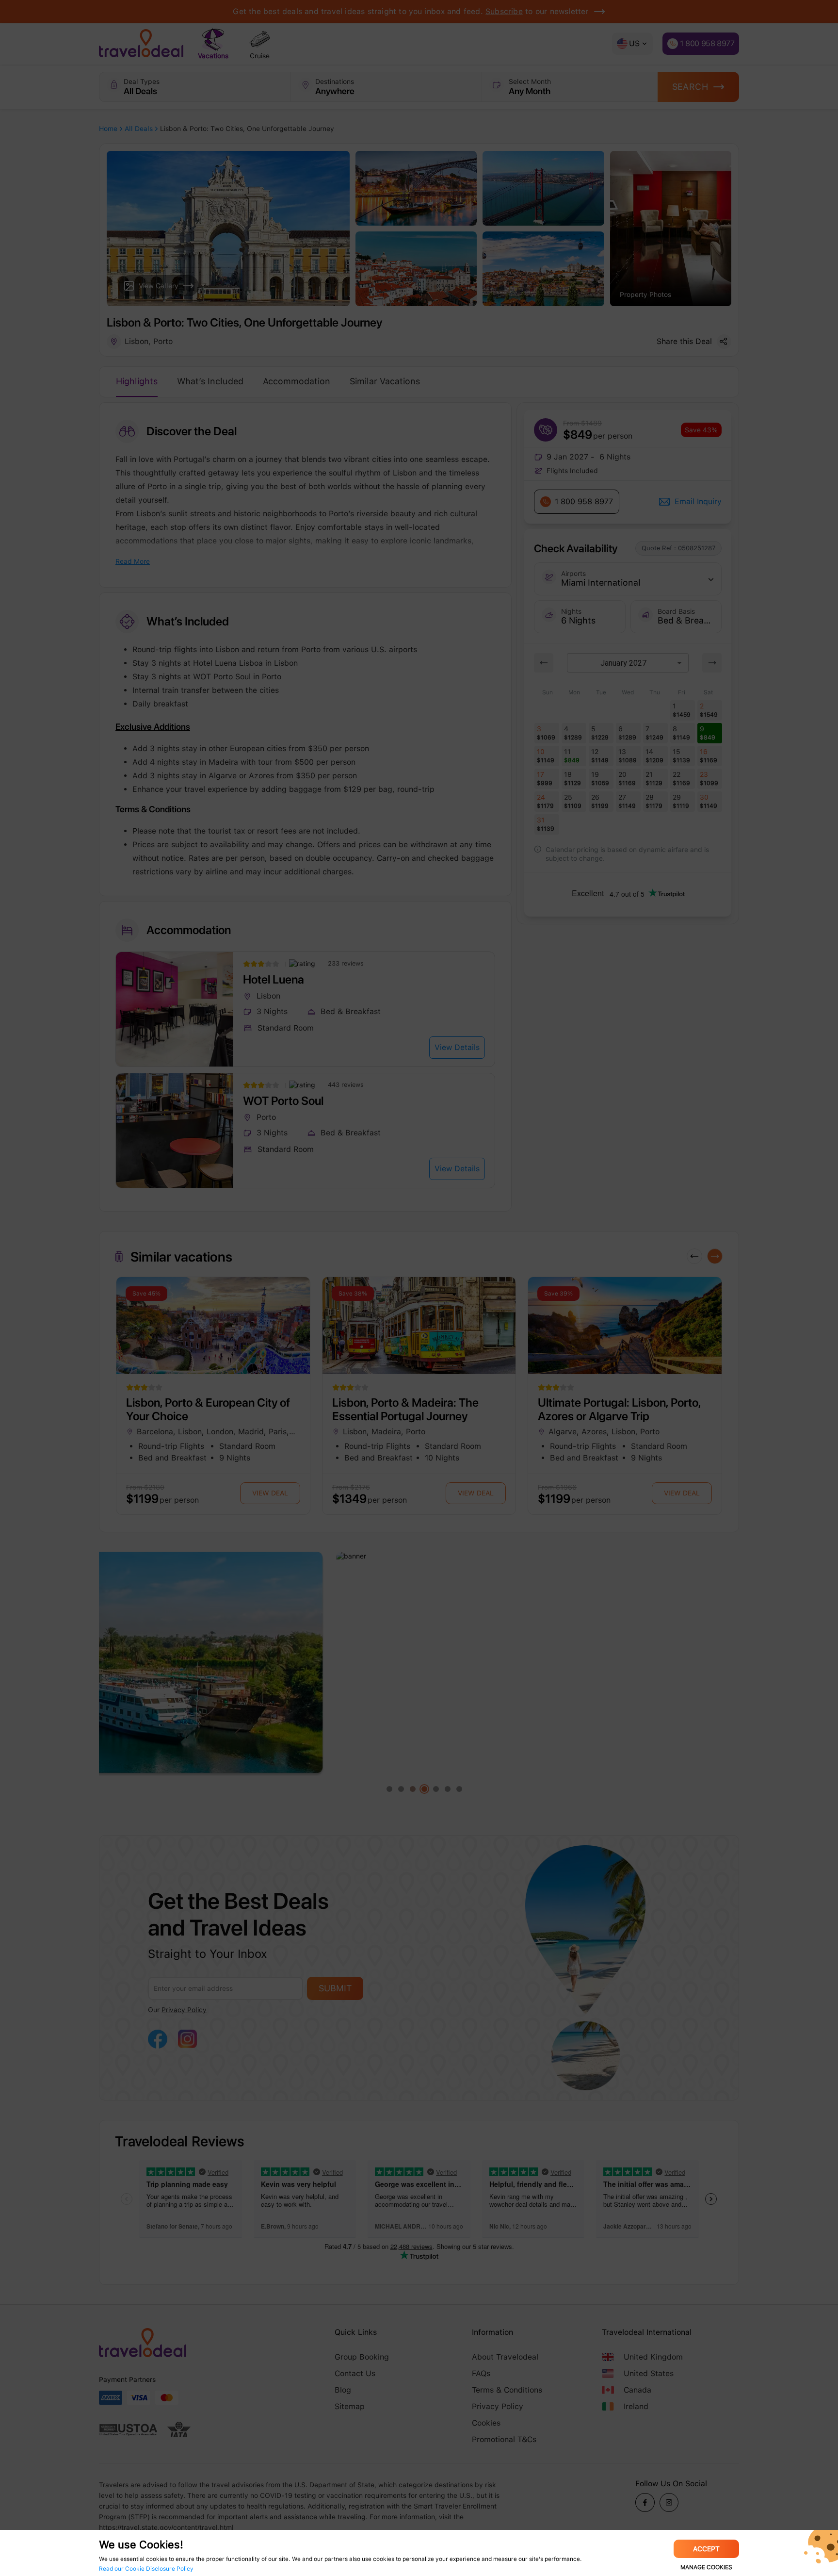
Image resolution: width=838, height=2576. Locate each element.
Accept (706, 2549)
